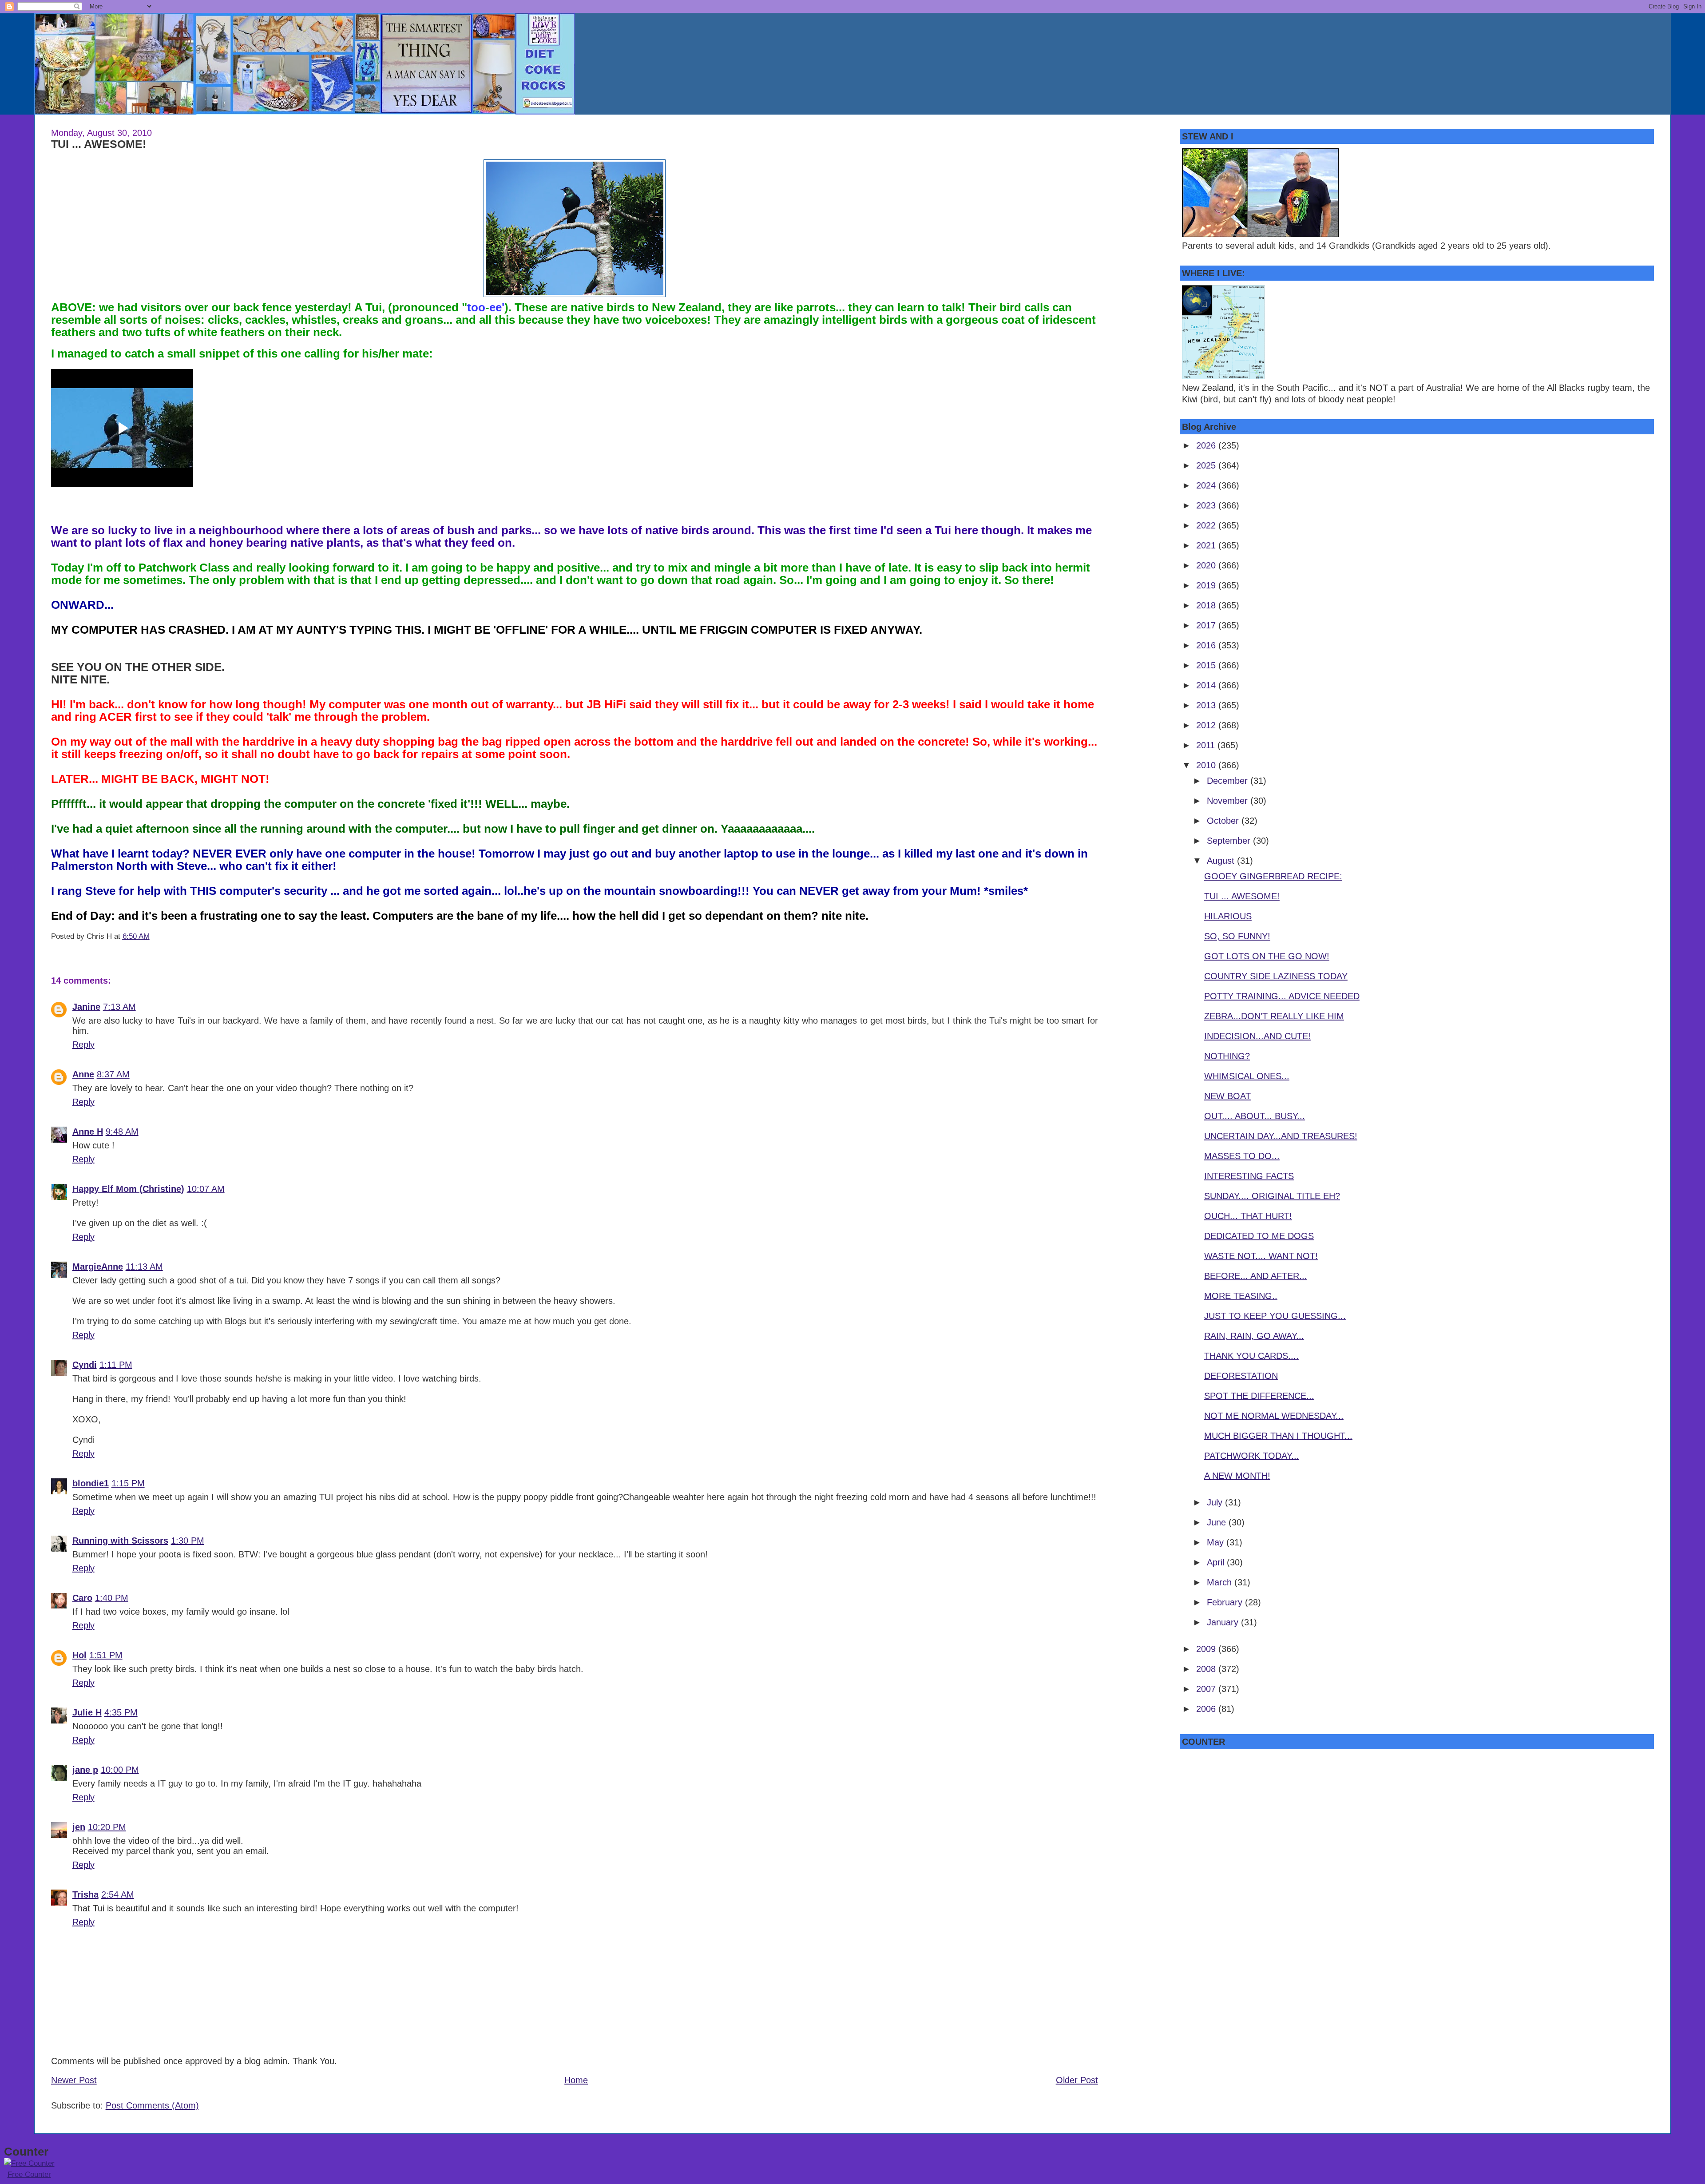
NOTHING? (1227, 1056)
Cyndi (85, 1365)
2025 (1207, 465)
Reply (83, 1044)
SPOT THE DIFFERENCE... (1259, 1396)
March (1221, 1582)
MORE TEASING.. (1241, 1296)
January (1224, 1622)
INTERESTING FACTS (1249, 1176)
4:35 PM (121, 1712)
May (1217, 1542)
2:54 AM (118, 1894)
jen (79, 1827)
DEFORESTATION (1241, 1376)
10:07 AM (206, 1189)
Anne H (88, 1132)
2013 (1207, 705)
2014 (1207, 685)
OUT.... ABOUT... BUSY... (1255, 1116)
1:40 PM (112, 1598)
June (1218, 1522)
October (1224, 821)
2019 (1207, 585)
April (1217, 1562)
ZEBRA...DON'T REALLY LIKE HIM (1274, 1016)
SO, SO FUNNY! (1237, 936)
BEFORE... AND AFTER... (1256, 1276)
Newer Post (74, 2080)
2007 (1207, 1689)
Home (576, 2080)
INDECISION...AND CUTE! (1257, 1036)
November (1229, 801)
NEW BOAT (1227, 1096)
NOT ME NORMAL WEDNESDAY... (1274, 1416)
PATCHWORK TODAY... (1252, 1456)
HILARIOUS (1228, 916)
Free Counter (29, 2174)
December (1229, 781)
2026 (1207, 445)
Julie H (87, 1712)
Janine (86, 1007)
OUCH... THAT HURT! (1248, 1216)
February (1226, 1602)
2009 (1207, 1649)
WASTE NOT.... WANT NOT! (1261, 1256)
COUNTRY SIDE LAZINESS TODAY (1276, 976)
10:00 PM (120, 1770)
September (1230, 841)
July (1216, 1502)
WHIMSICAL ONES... (1247, 1076)
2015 (1207, 665)
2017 (1207, 625)
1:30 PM (188, 1541)
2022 (1207, 525)
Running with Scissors (120, 1541)
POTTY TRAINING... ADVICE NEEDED (1282, 996)
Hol (79, 1655)
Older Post (1077, 2080)
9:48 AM (122, 1132)
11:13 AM (144, 1267)
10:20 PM (107, 1827)
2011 (1207, 745)
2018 (1207, 605)
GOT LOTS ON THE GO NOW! (1267, 956)
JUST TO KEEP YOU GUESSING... (1275, 1316)
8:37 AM (113, 1074)
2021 (1207, 545)
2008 (1207, 1669)
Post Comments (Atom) (152, 2105)
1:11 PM (116, 1365)
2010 (1207, 765)
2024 (1207, 485)
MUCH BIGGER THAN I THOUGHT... (1278, 1436)
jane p (85, 1770)
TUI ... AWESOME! (99, 144)
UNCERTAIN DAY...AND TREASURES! (1281, 1136)
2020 (1207, 565)
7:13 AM (119, 1007)
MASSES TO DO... (1242, 1156)
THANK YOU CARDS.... (1251, 1356)
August (1222, 861)
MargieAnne (98, 1267)
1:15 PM (128, 1483)
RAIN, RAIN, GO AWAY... (1254, 1336)
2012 (1207, 725)
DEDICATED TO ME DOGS (1259, 1236)
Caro (82, 1598)
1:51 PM (106, 1655)
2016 (1207, 645)
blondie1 (91, 1483)
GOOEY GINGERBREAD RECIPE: (1273, 876)
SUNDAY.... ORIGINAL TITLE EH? (1272, 1196)
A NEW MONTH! (1237, 1476)
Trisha (85, 1894)
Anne (83, 1074)
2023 (1207, 505)
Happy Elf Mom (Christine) (128, 1189)
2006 (1207, 1709)
